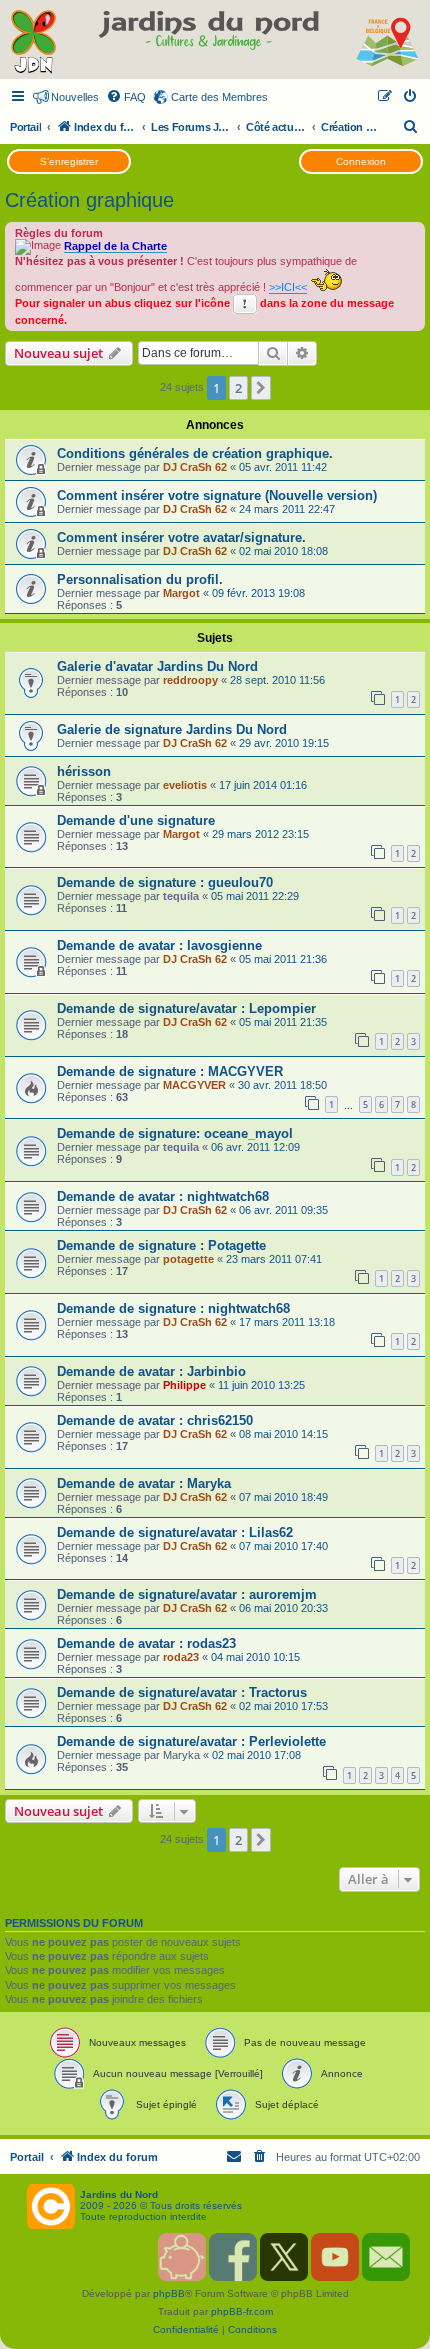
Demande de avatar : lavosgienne (159, 945)
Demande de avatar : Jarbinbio (151, 1371)
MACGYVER (194, 1085)
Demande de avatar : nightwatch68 (163, 1196)
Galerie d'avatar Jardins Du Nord (157, 666)
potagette (188, 1259)
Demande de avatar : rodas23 (146, 1643)
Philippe (184, 1385)
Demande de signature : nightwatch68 (173, 1308)
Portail (25, 127)
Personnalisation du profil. (140, 579)
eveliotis (185, 785)
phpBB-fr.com (242, 2311)
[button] (261, 388)
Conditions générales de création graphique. (195, 453)
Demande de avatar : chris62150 (155, 1420)
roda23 (181, 1657)
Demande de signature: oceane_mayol (175, 1133)
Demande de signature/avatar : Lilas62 (175, 1532)
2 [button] (238, 388)
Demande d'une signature (136, 820)
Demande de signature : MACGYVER (170, 1071)
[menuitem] (126, 97)
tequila (181, 896)
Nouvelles (75, 97)
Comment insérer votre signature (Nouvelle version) (217, 495)
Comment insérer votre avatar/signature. (181, 537)
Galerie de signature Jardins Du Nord (172, 729)
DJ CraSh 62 (195, 467)
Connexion (361, 161)
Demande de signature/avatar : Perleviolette (191, 1741)
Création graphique (89, 200)
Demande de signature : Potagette (161, 1245)
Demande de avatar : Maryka (144, 1483)
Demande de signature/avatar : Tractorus (182, 1692)
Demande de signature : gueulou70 (165, 882)
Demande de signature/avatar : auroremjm (187, 1594)
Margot (181, 593)
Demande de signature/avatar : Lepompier (186, 1008)
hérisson (84, 771)
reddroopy (190, 680)
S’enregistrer (69, 161)
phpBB (169, 2293)
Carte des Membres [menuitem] (219, 97)
